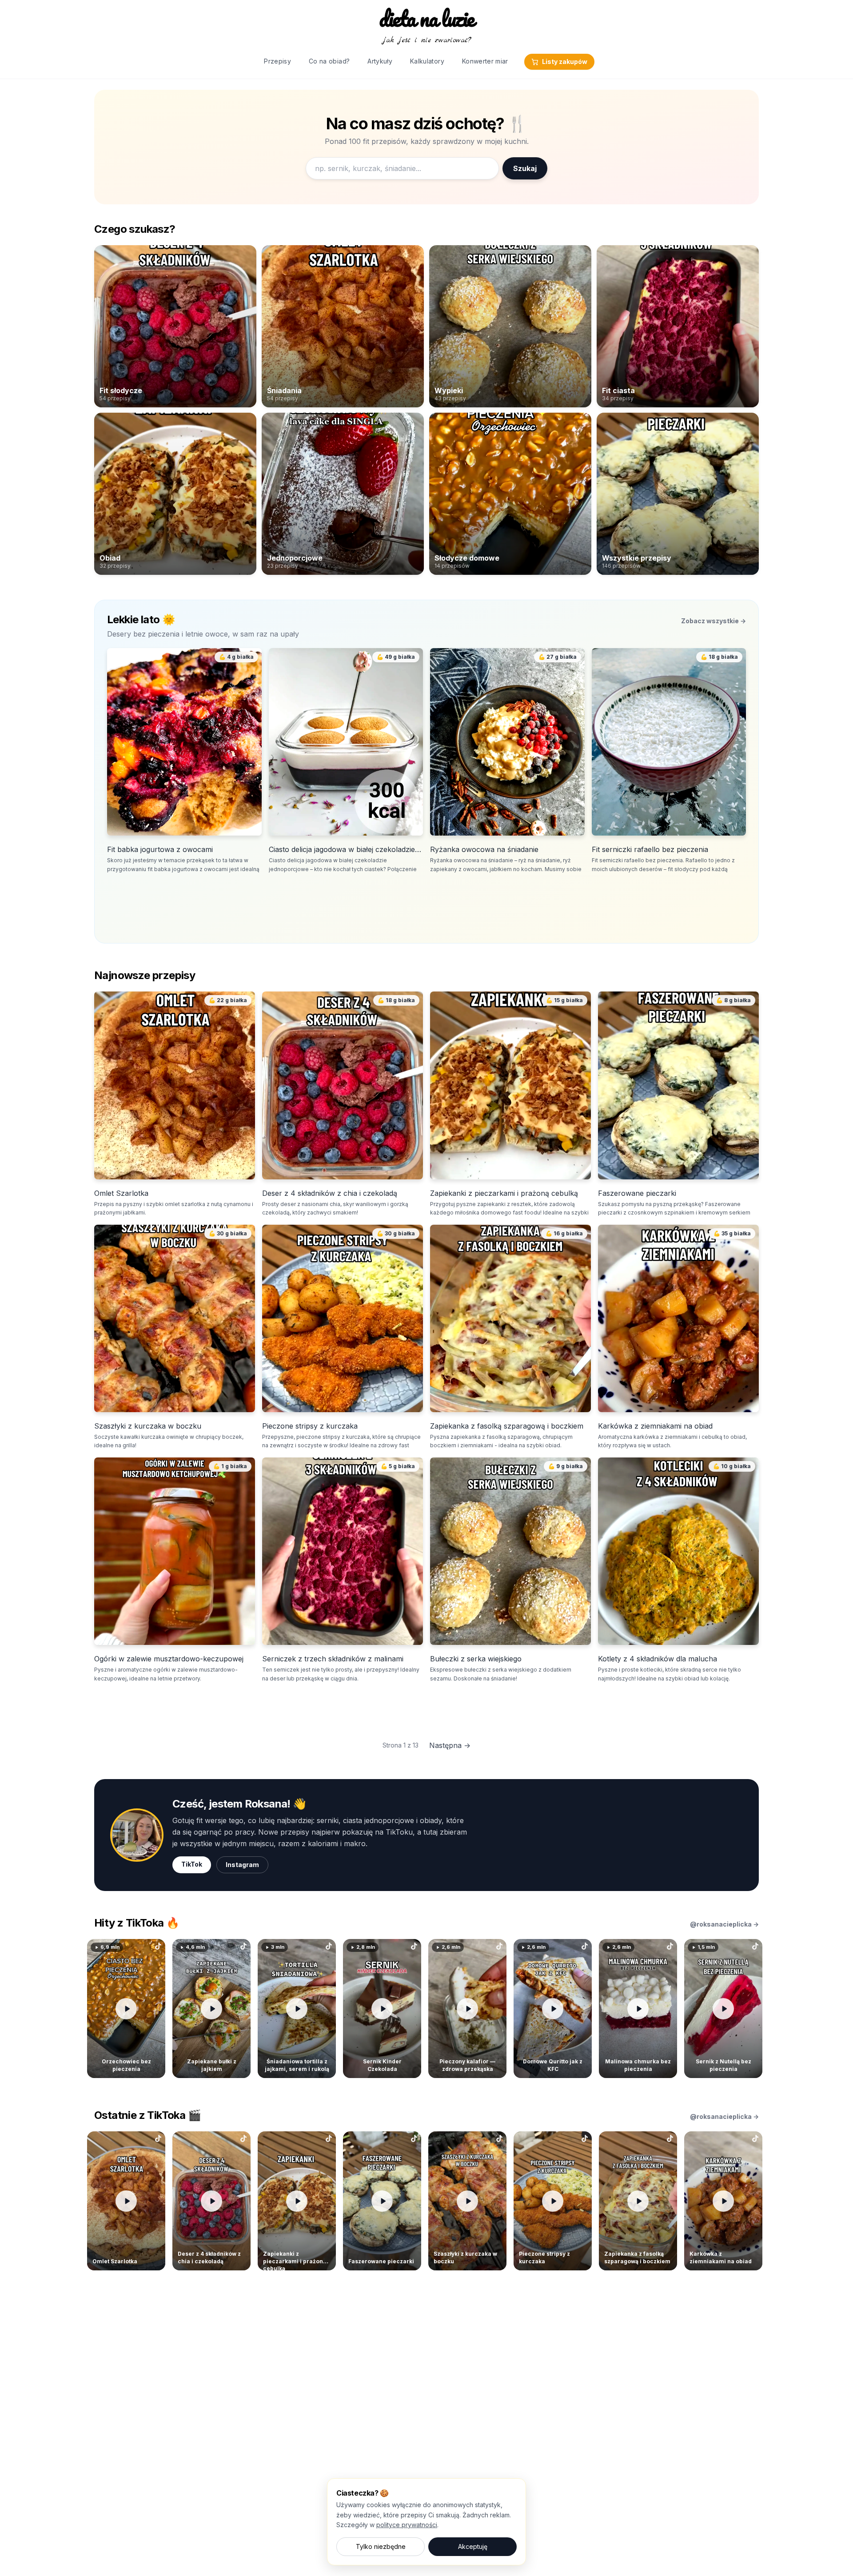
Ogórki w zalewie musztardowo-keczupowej (169, 1659)
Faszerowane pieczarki (637, 1193)
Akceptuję (473, 2546)
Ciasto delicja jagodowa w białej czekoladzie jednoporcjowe (346, 849)
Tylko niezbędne (381, 2546)
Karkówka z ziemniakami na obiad (655, 1426)
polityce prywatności (407, 2525)
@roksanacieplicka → (724, 1924)
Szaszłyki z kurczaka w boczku (148, 1426)
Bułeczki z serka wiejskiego (476, 1659)
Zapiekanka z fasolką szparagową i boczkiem (507, 1426)
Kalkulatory (427, 61)
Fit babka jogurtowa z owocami (160, 849)
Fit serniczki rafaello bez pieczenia (650, 849)
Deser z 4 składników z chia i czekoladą (330, 1193)
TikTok (192, 1864)
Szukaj (525, 168)
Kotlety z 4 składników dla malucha (658, 1659)
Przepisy (277, 61)
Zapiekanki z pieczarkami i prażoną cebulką (504, 1193)
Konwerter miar (485, 61)
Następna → (450, 1745)
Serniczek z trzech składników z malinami (333, 1659)
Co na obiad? (329, 61)
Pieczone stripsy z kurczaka (310, 1426)
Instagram (242, 1865)
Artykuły (380, 61)
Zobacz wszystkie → (713, 621)
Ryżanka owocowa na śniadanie (484, 849)
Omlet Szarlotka (121, 1193)
